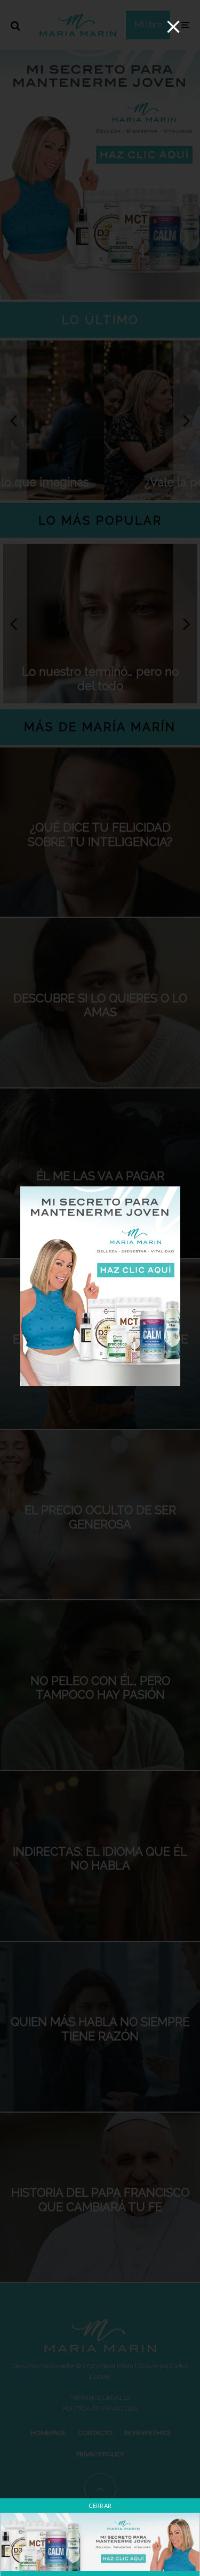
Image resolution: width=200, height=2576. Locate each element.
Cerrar (100, 2506)
